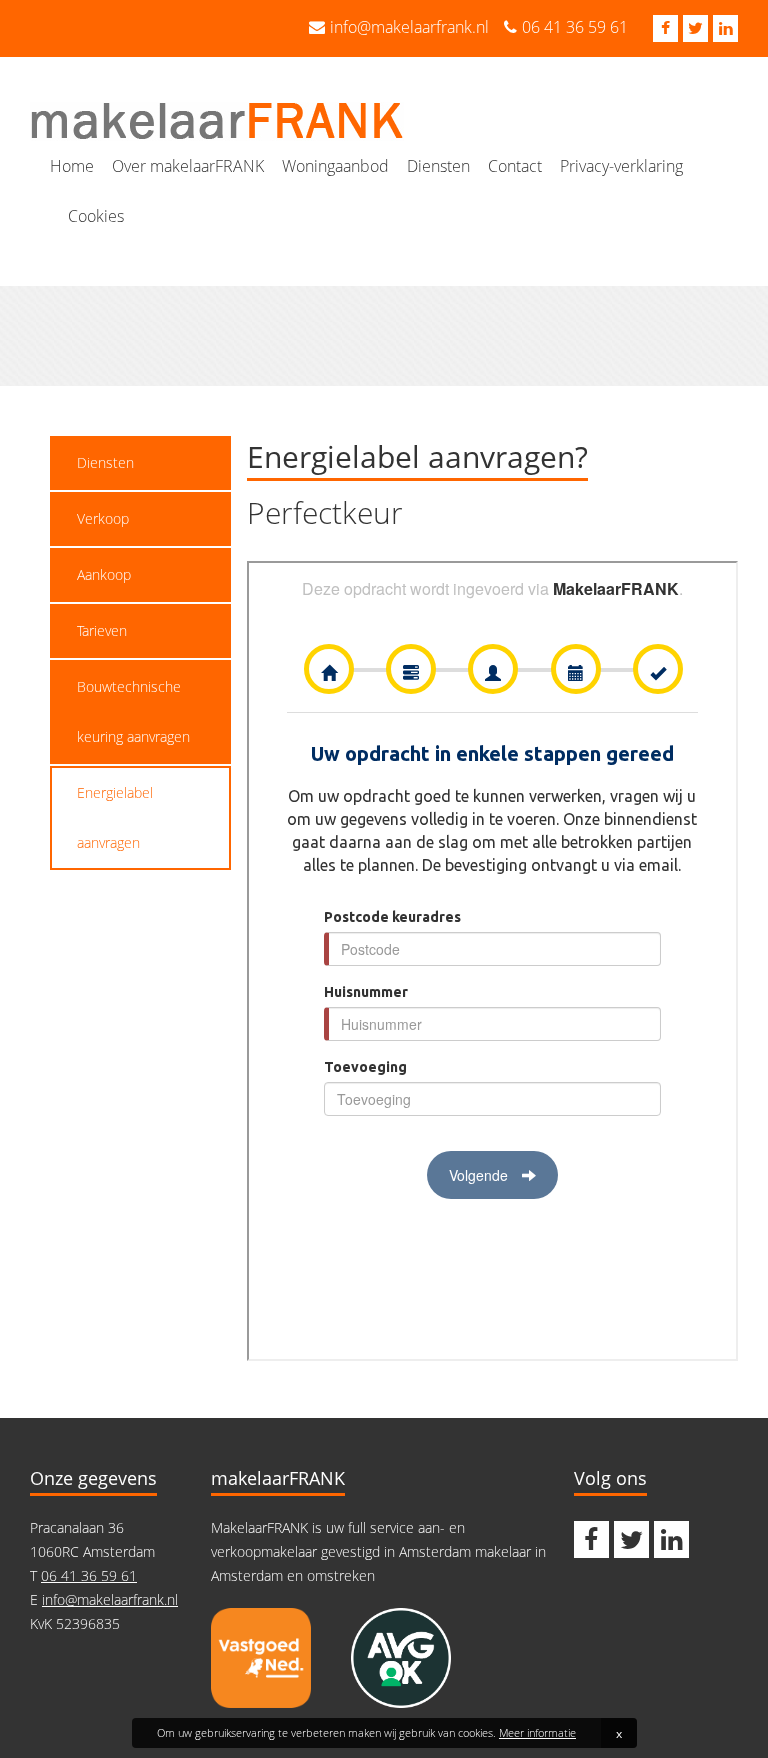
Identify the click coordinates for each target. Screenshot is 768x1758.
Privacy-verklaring (621, 166)
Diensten (438, 166)
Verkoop (103, 518)
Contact (515, 166)
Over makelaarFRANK (188, 166)
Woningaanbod (335, 166)
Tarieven (102, 630)
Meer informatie (537, 1732)
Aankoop (104, 574)
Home (72, 166)
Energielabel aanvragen (115, 817)
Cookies (96, 216)
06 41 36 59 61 (575, 27)
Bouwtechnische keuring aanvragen (133, 711)
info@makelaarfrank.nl (409, 27)
